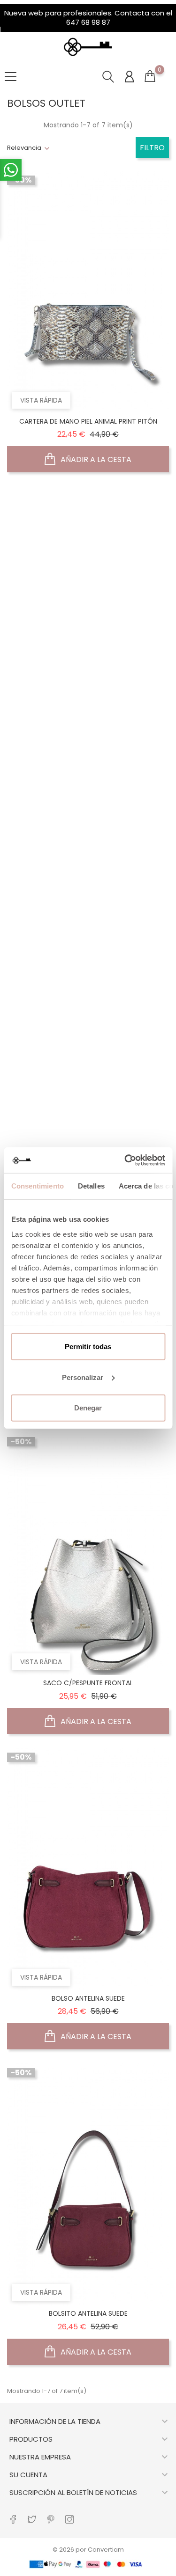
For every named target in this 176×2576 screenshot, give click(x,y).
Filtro (152, 148)
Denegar (88, 1408)
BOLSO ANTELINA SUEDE (88, 1998)
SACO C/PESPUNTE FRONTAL (88, 1683)
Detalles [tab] (91, 1186)
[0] (150, 78)
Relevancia (24, 148)
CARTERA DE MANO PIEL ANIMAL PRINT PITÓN (88, 421)
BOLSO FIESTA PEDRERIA (88, 736)
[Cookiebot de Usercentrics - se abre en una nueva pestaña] (125, 1160)
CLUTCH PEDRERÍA (88, 1052)
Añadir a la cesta (95, 459)
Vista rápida (41, 400)
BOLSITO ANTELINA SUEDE (88, 2313)
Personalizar (83, 1377)
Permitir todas (88, 1347)
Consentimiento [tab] (37, 1186)
